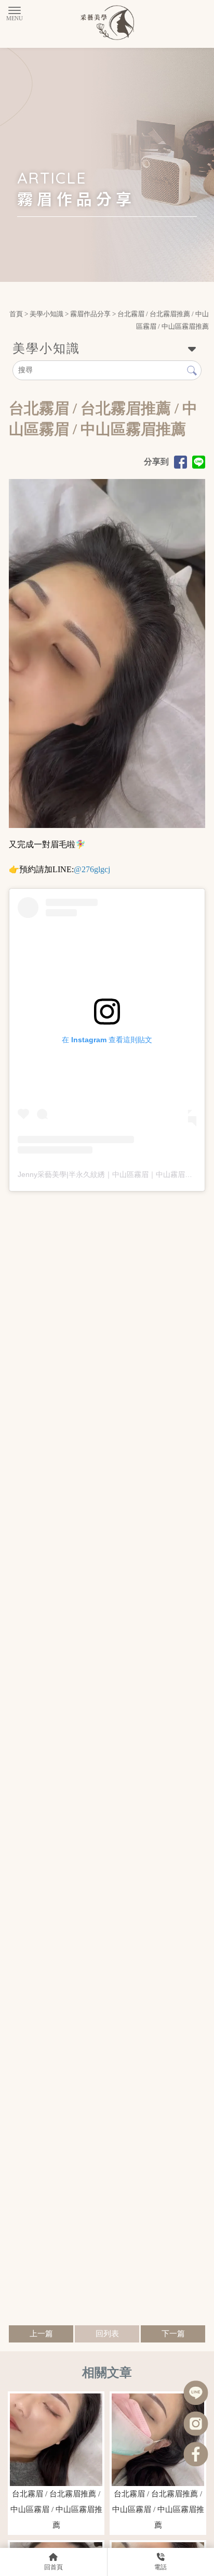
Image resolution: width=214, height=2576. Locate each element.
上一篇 (41, 2334)
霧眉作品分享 (90, 314)
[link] (92, 869)
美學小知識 (46, 314)
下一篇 (173, 2334)
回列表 (107, 2334)
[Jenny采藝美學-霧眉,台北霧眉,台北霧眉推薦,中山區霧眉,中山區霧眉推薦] (107, 24)
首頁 (16, 314)
